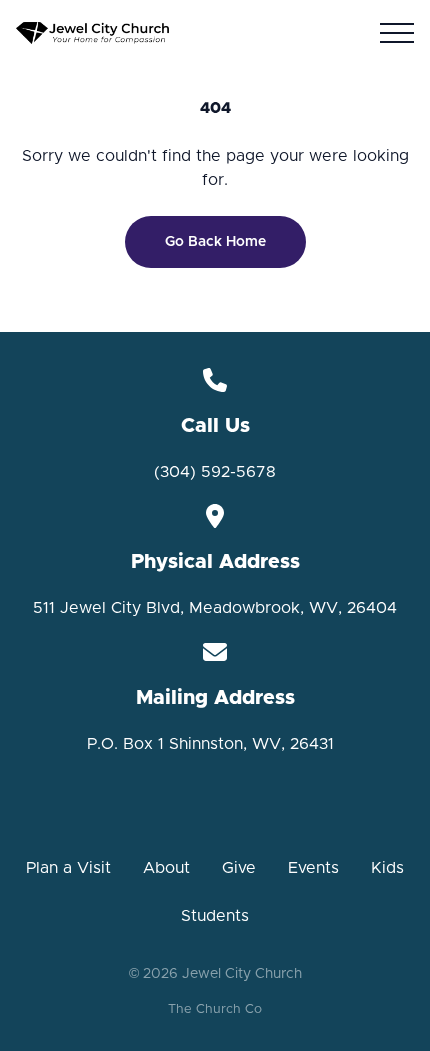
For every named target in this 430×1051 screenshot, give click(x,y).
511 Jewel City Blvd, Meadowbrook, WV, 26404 (215, 608)
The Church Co (215, 1009)
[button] (397, 33)
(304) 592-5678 (215, 472)
